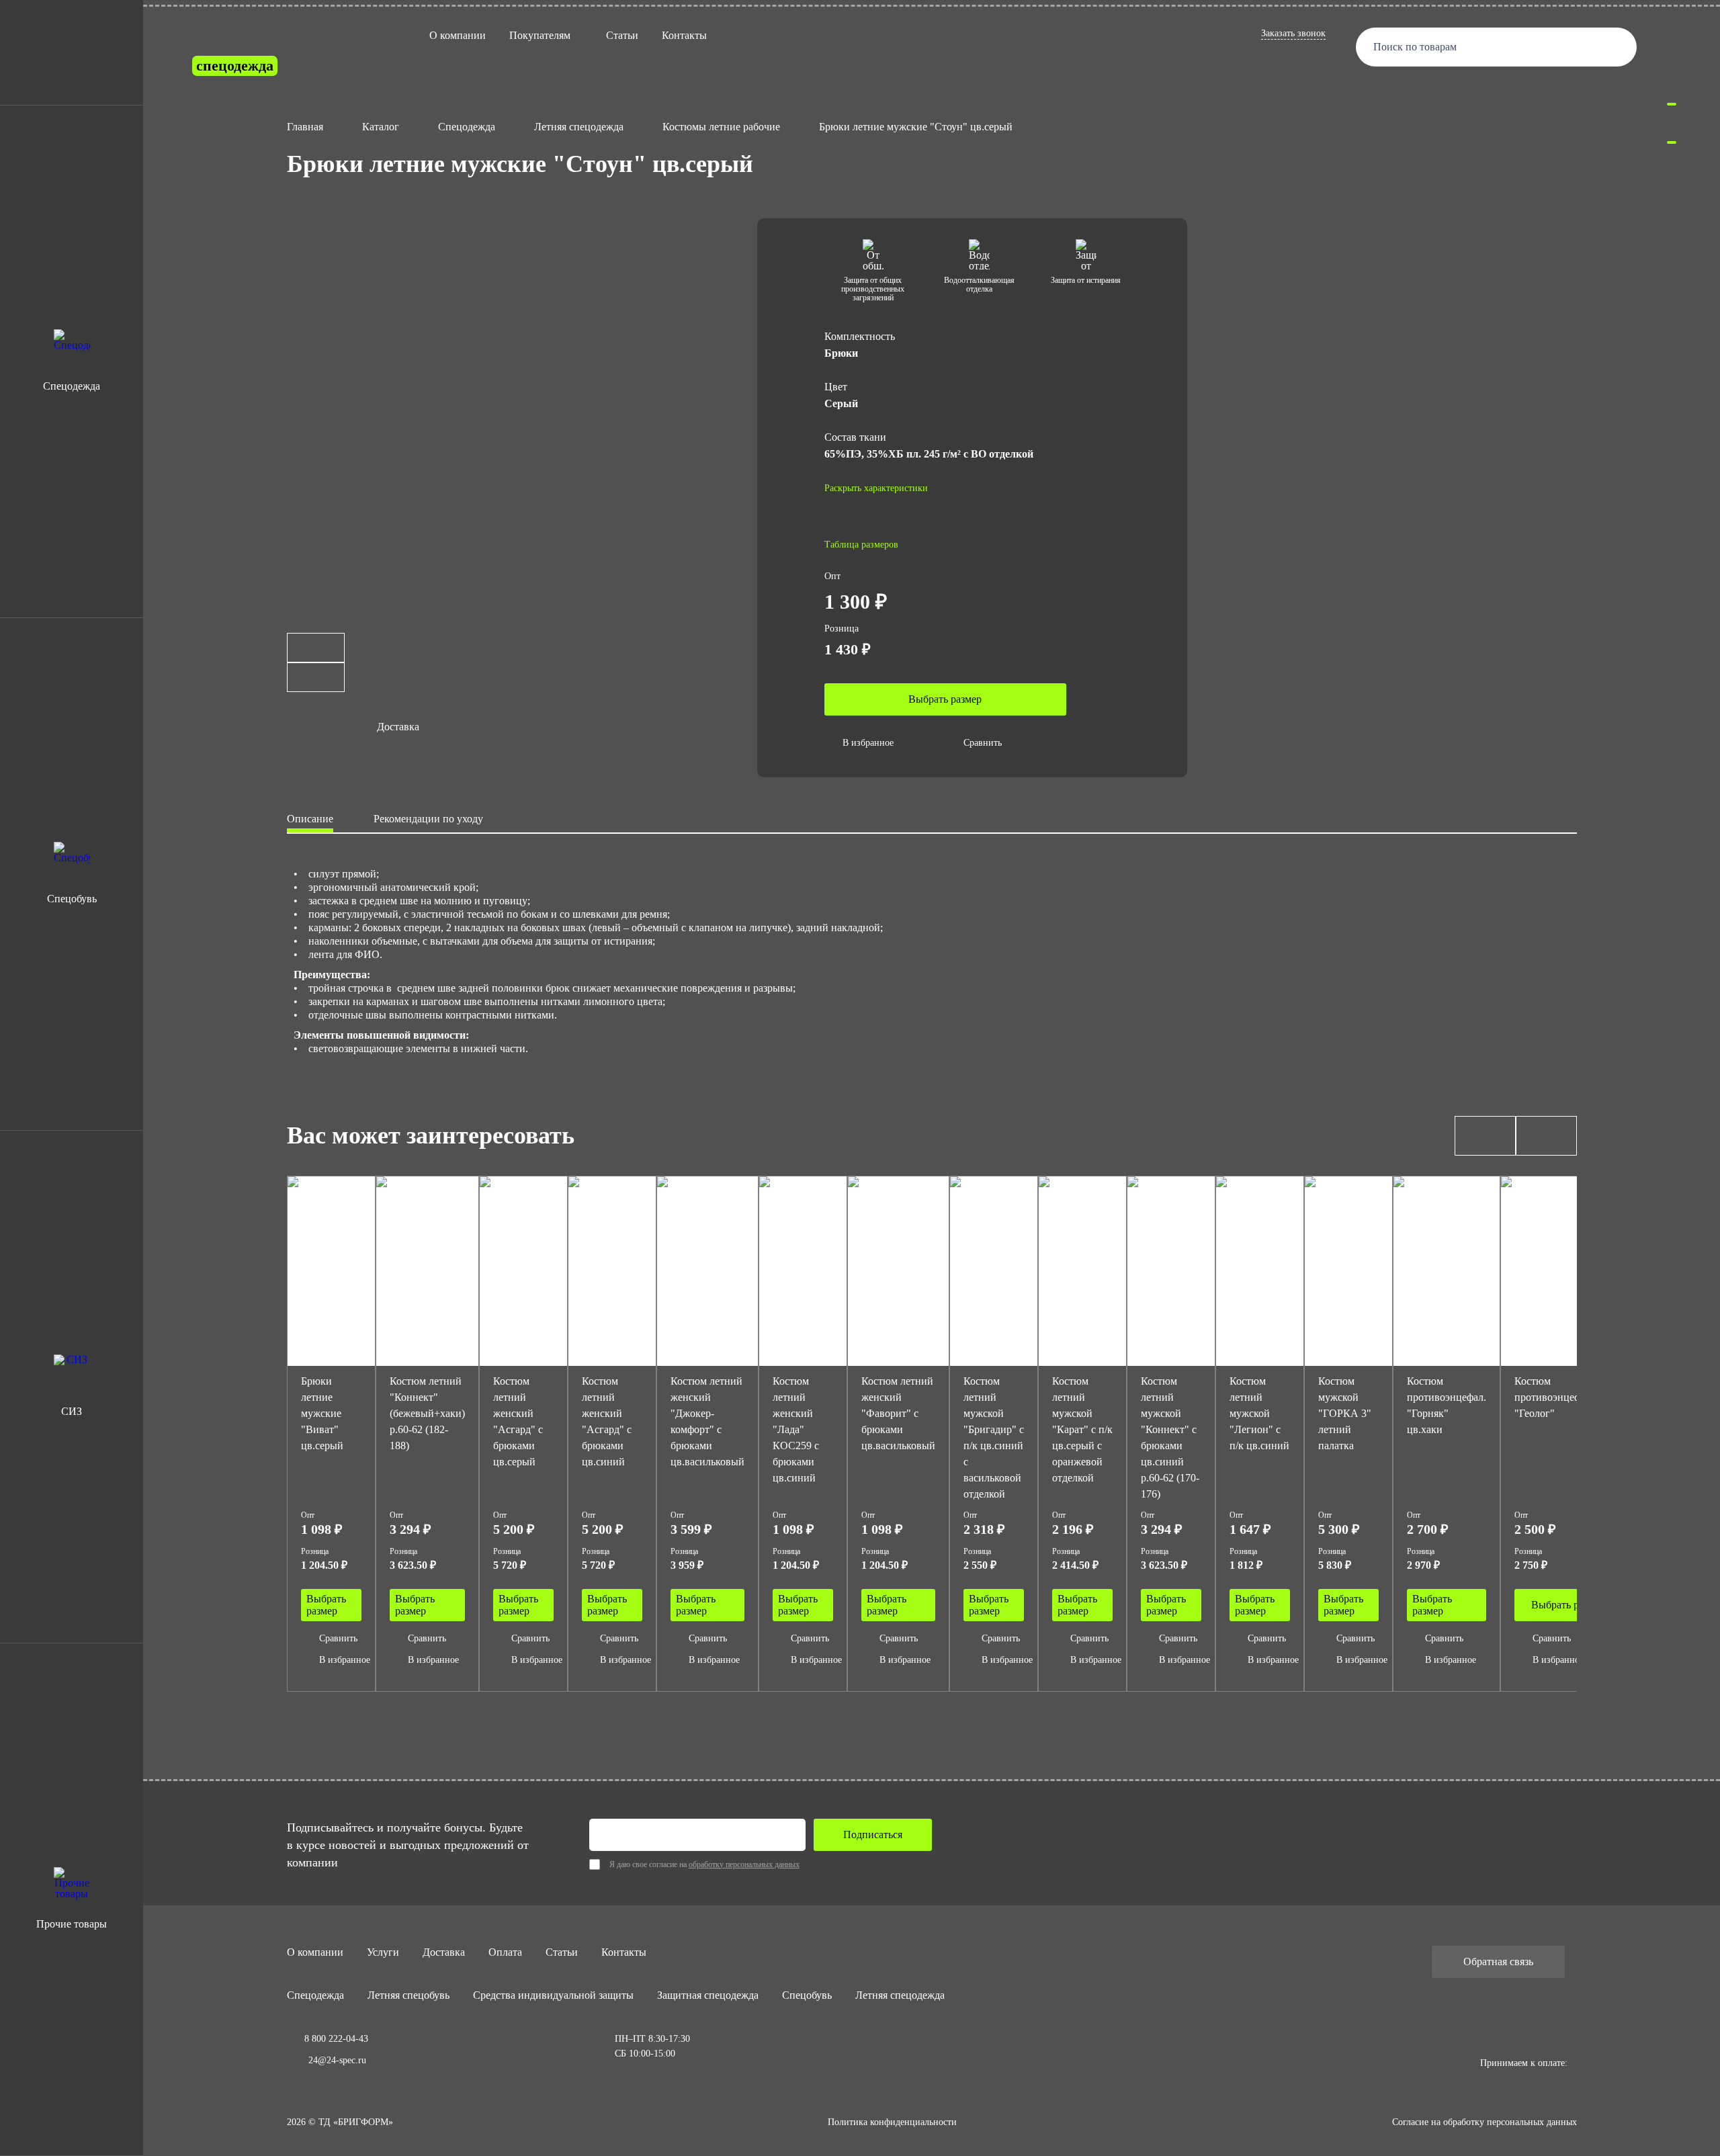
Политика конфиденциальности (892, 2122)
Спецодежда (467, 127)
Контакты (684, 35)
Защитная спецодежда (708, 1995)
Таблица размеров (861, 545)
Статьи (622, 35)
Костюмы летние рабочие (721, 127)
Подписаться (873, 1835)
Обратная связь (1498, 1961)
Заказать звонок (1293, 33)
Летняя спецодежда (579, 127)
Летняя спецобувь (408, 1995)
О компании (458, 35)
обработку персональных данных (744, 1864)
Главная (305, 127)
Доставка (444, 1952)
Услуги (383, 1952)
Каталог (381, 127)
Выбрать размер (945, 699)
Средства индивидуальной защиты (553, 1995)
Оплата (505, 1952)
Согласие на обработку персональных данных (1485, 2122)
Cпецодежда (315, 1995)
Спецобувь (807, 1995)
